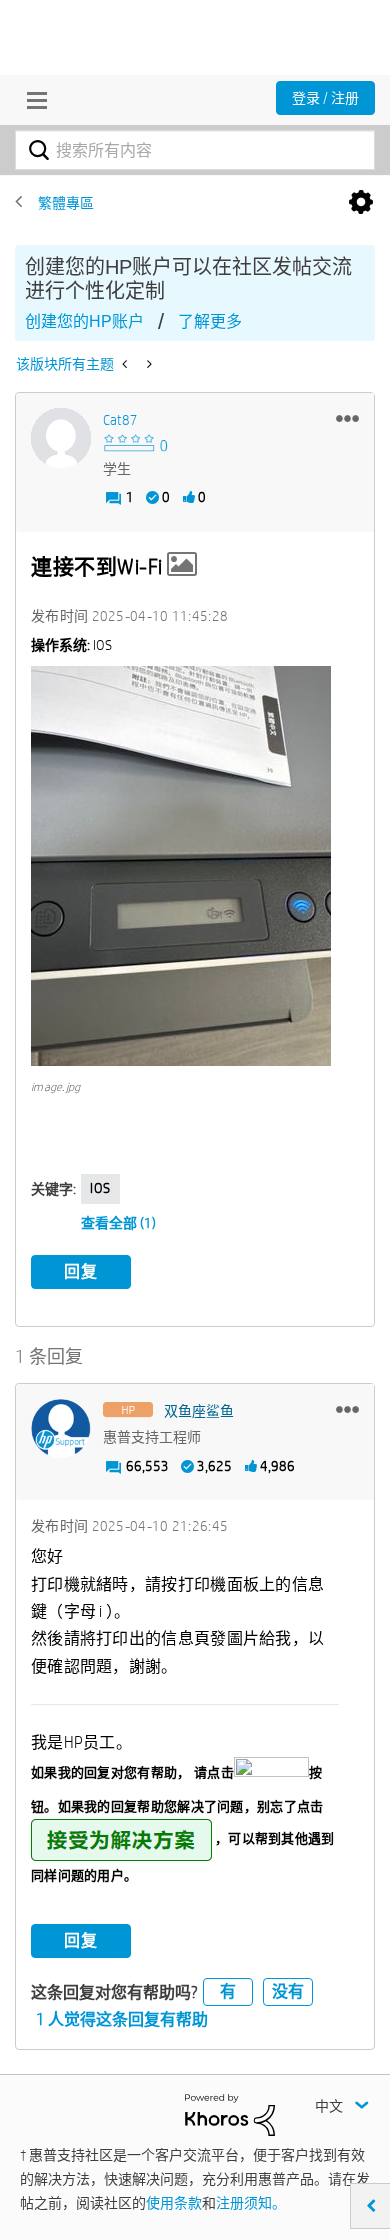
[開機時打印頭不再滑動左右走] (147, 364)
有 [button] (228, 1991)
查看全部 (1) (118, 1223)
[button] (347, 418)
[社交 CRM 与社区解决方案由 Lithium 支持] (230, 2114)
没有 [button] (288, 1991)
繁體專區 (66, 203)
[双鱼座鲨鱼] (61, 1429)
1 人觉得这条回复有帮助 (122, 2019)
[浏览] (32, 100)
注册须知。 (251, 2203)
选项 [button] (361, 203)
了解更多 (210, 321)
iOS (100, 1188)
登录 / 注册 (325, 98)
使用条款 (174, 2203)
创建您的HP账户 (84, 321)
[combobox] (195, 150)
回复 (81, 1271)
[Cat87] (61, 438)
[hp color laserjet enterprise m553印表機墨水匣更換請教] (126, 364)
